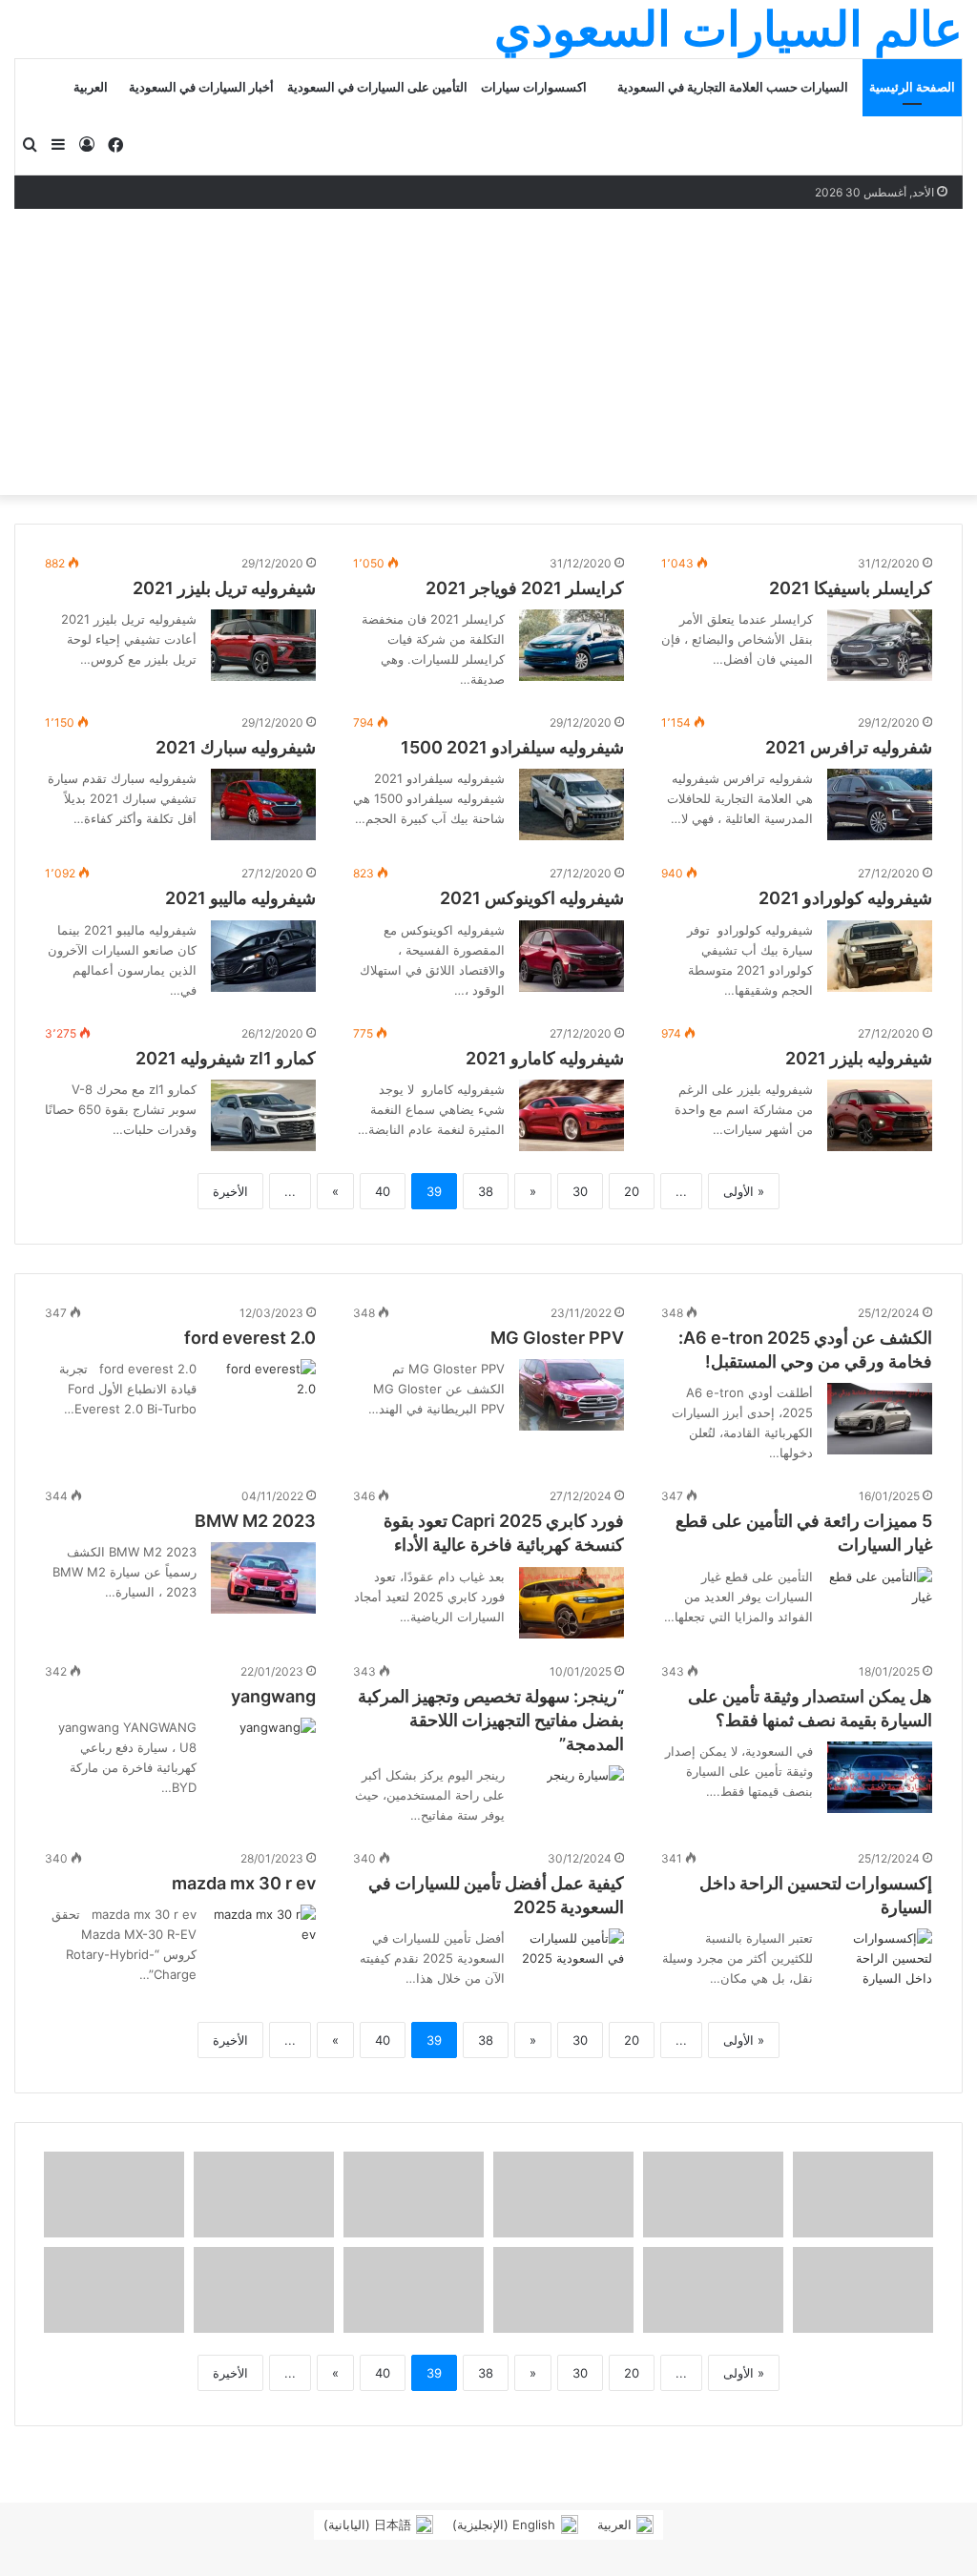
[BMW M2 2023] (263, 1578)
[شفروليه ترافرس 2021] (880, 804)
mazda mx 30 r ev (244, 1883)
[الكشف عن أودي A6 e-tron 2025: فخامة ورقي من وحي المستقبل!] (880, 1419)
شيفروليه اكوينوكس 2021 (532, 898)
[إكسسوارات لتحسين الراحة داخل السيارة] (880, 1964)
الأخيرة (230, 1191)
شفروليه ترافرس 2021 (849, 747)
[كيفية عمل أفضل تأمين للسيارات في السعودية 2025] (572, 1964)
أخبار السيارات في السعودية (201, 87)
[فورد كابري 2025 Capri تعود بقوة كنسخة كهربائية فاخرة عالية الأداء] (572, 1603)
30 (580, 1191)
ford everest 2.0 (250, 1338)
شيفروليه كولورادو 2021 (845, 898)
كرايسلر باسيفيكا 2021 (851, 588)
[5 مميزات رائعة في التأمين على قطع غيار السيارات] (880, 1603)
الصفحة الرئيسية (912, 87)
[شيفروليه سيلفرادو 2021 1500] (572, 804)
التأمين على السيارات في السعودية (377, 87)
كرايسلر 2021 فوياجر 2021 (525, 588)
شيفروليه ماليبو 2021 (240, 898)
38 (486, 1191)
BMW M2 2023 (255, 1521)
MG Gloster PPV (557, 1338)
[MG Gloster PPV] (572, 1395)
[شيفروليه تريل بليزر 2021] (263, 645)
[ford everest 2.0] (263, 1395)
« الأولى (744, 1191)
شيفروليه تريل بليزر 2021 (224, 588)
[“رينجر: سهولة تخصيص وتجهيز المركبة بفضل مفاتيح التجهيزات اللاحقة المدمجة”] (585, 1792)
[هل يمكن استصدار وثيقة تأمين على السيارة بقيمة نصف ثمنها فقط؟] (880, 1777)
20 (632, 1191)
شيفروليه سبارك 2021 (236, 747)
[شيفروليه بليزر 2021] (880, 1115)
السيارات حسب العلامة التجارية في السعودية (733, 87)
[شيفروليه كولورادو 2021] (880, 956)
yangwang (273, 1696)
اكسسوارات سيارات (534, 87)
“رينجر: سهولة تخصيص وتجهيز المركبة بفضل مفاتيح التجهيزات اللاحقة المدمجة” (491, 1720)
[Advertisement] (488, 352)
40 (383, 1191)
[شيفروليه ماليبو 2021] (263, 956)
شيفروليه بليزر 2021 (859, 1058)
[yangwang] (278, 1744)
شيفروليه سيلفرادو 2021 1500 (512, 747)
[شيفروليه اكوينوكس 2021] (572, 956)
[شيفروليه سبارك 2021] (263, 804)
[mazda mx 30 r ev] (263, 1940)
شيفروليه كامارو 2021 (545, 1058)
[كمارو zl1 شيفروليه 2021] (263, 1115)
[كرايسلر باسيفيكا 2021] (880, 645)
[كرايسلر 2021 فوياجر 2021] (572, 645)
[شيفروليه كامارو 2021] (572, 1115)
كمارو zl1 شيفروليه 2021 (226, 1058)
